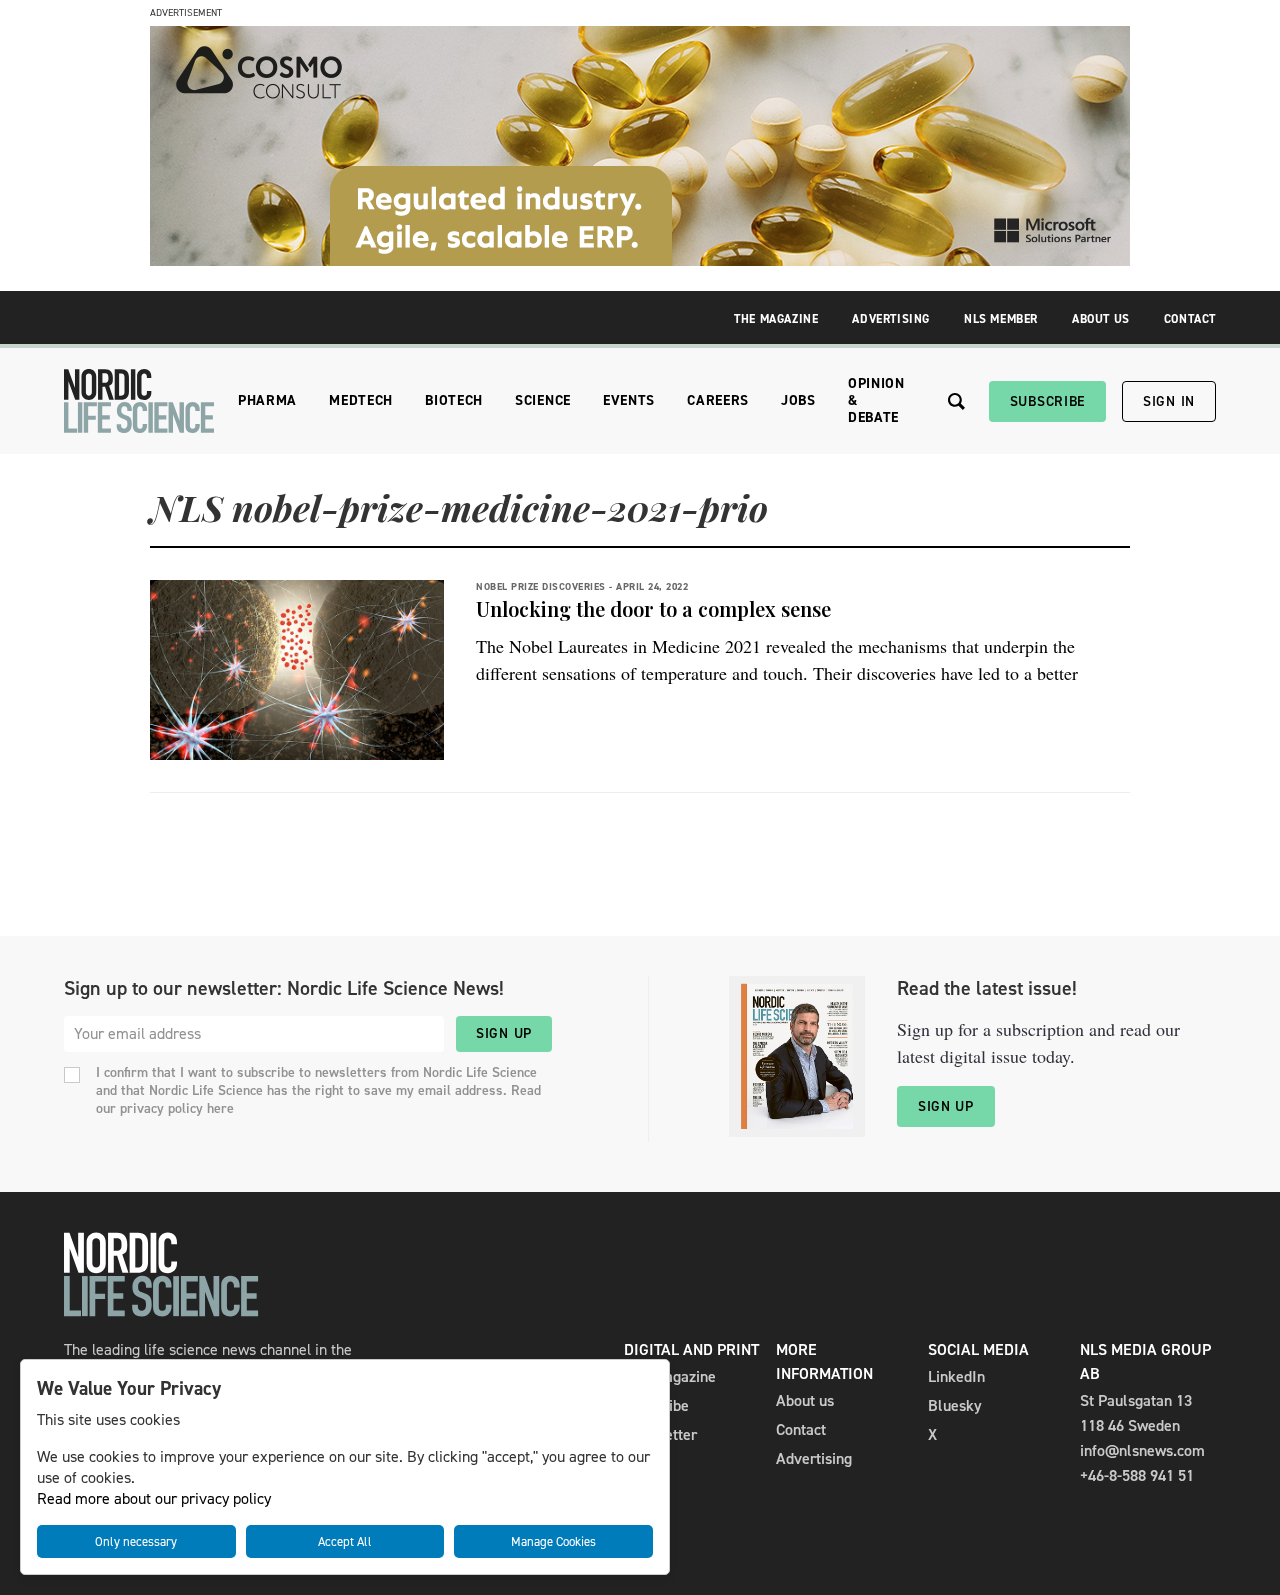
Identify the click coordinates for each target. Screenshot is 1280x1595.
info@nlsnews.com (1142, 1450)
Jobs (798, 400)
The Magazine (776, 319)
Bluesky (955, 1405)
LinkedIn (956, 1376)
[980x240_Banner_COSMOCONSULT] (640, 260)
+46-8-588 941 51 (1137, 1475)
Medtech (361, 400)
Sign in (1169, 401)
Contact (1190, 319)
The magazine (670, 1376)
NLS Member (1001, 319)
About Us (1101, 319)
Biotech (454, 400)
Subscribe (1047, 401)
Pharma (267, 400)
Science (543, 400)
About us (805, 1400)
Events (629, 400)
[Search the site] (956, 401)
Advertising (891, 319)
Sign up (504, 1033)
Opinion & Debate (876, 400)
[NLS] (139, 401)
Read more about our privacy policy (154, 1498)
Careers (718, 400)
